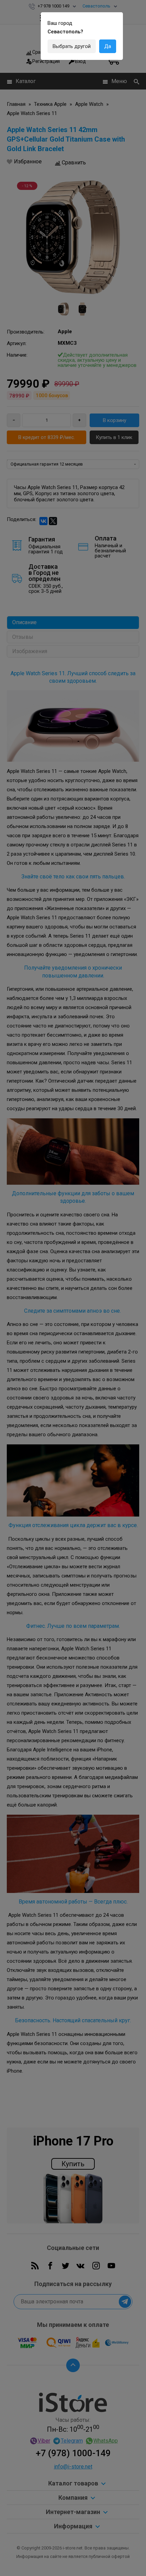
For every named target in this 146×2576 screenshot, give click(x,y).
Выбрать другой (72, 46)
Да (108, 46)
